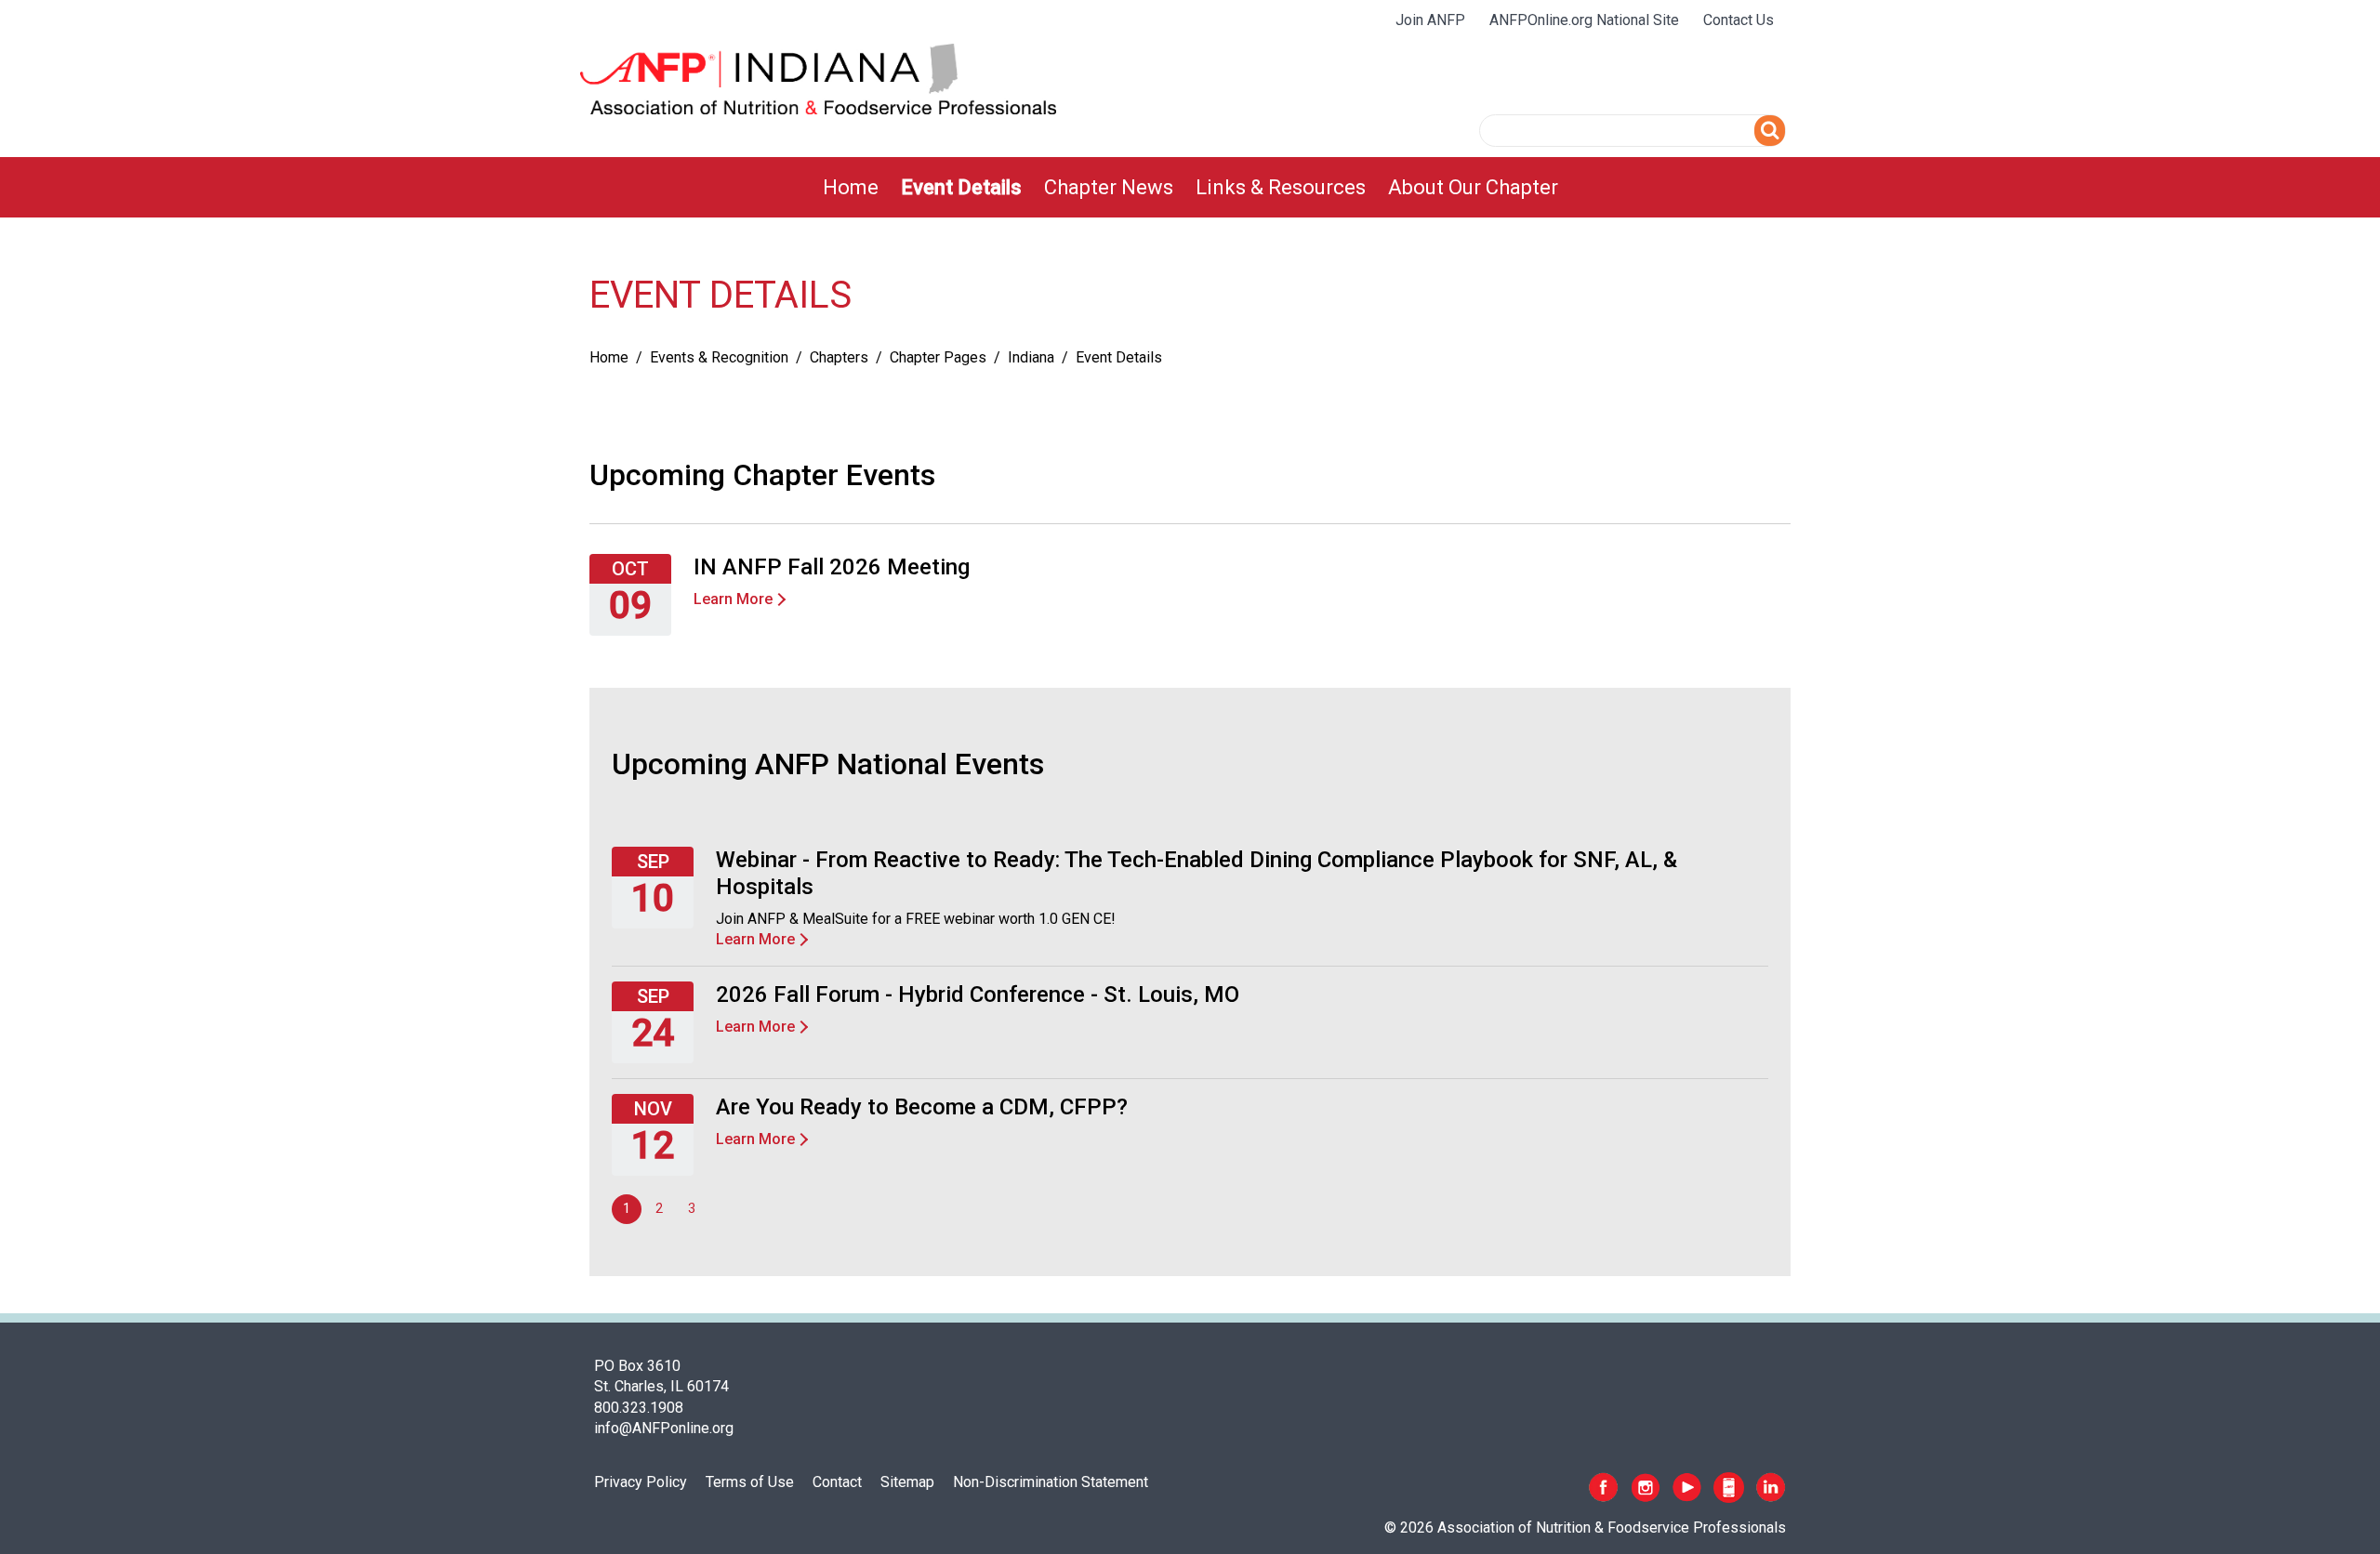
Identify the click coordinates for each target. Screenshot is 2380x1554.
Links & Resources (1281, 187)
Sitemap (907, 1482)
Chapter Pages (938, 357)
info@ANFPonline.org (664, 1428)
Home (851, 187)
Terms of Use (750, 1482)
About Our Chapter (1473, 187)
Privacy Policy (641, 1482)
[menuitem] (851, 187)
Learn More (733, 599)
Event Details (961, 187)
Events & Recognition (719, 357)
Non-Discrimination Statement (1051, 1482)
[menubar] (1190, 187)
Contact (837, 1482)
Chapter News (1109, 187)
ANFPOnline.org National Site (1584, 20)
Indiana (1031, 357)
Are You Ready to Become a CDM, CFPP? (922, 1107)
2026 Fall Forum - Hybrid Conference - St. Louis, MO (978, 994)
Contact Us (1739, 20)
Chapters (839, 357)
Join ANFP (1430, 20)
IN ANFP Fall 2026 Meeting (832, 567)
